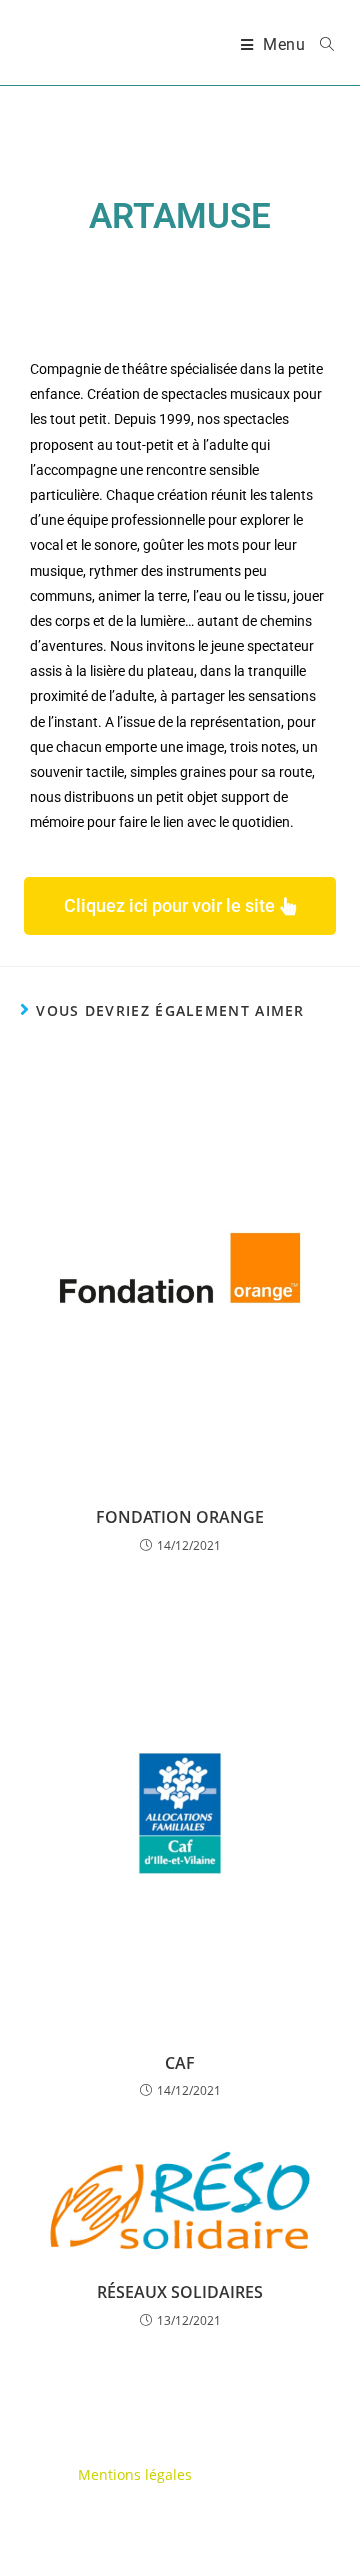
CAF (180, 2063)
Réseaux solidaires (180, 2292)
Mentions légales (135, 2474)
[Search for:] (320, 45)
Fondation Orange (180, 1517)
